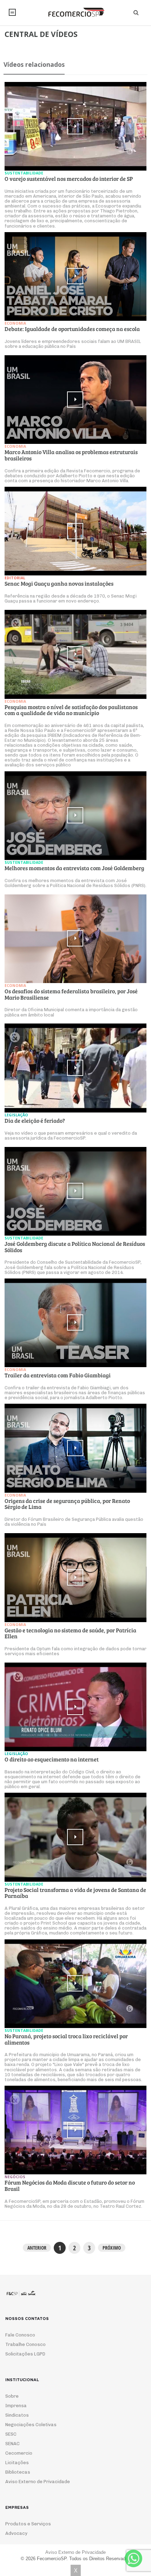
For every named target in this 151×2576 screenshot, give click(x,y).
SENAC (12, 2444)
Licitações (17, 2463)
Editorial (15, 578)
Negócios (15, 2177)
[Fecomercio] (75, 12)
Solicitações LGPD (25, 2354)
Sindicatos (17, 2415)
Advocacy (16, 2533)
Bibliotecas (18, 2472)
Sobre (12, 2396)
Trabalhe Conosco (25, 2344)
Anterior (37, 2248)
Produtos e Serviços (28, 2524)
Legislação (16, 1115)
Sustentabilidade (24, 173)
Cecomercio (19, 2453)
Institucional (12, 12)
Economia (15, 323)
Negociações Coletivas (31, 2425)
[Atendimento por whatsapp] (133, 2558)
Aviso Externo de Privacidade (38, 2482)
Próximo (112, 2248)
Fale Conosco (20, 2335)
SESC (11, 2434)
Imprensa (16, 2406)
